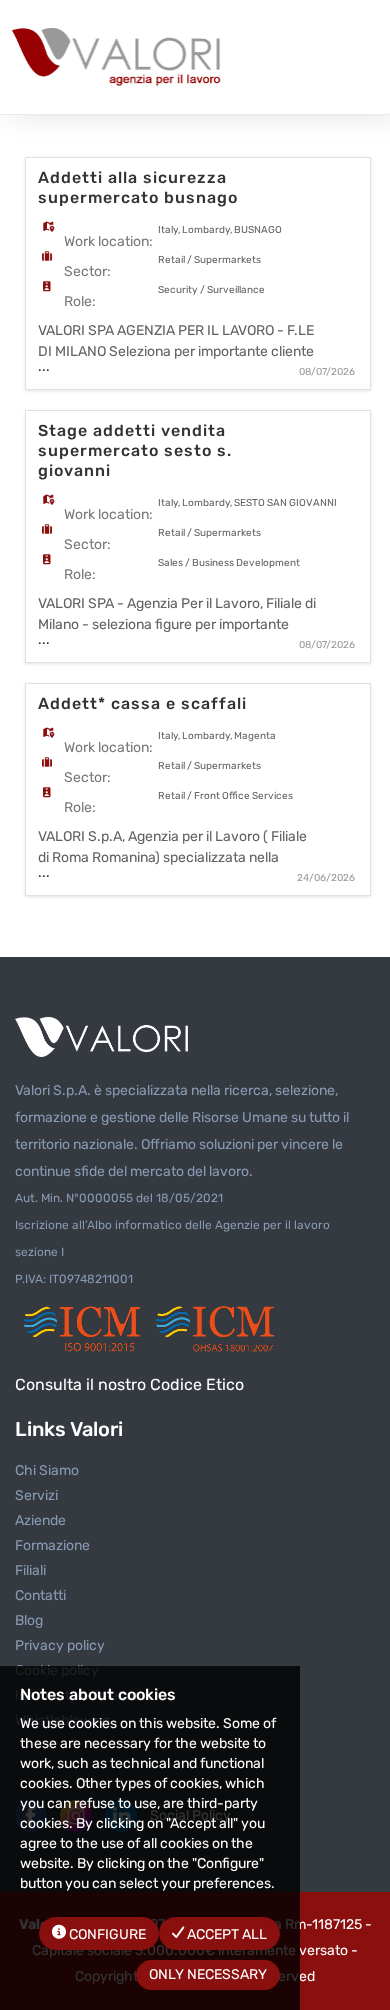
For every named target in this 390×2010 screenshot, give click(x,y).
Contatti (40, 1595)
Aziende (40, 1520)
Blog (29, 1620)
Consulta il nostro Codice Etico (129, 1384)
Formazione (52, 1545)
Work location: (108, 241)
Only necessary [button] (208, 1974)
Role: (80, 301)
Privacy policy (60, 1645)
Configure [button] (106, 1934)
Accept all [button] (225, 1934)
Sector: (87, 271)
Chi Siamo (47, 1470)
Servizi (36, 1495)
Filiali (30, 1570)
